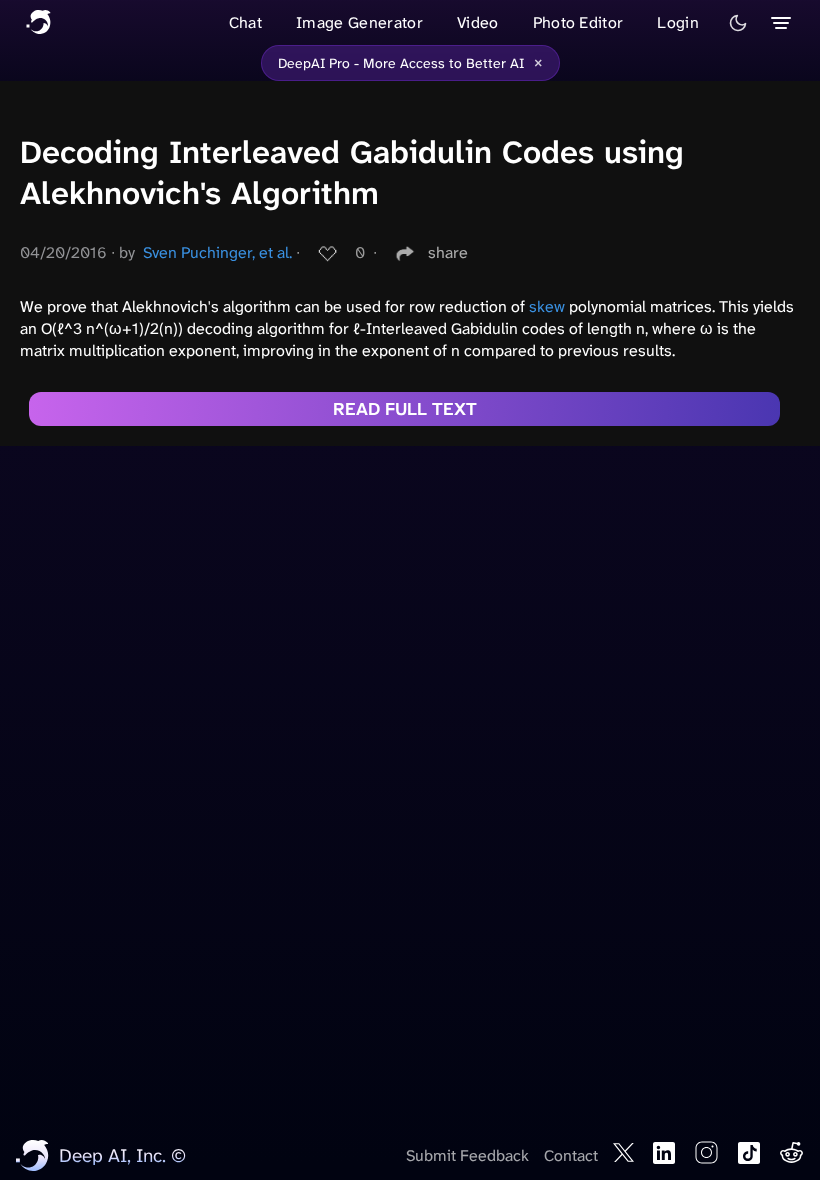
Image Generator (359, 22)
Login (678, 22)
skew (547, 306)
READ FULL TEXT (405, 409)
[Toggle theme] (738, 23)
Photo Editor (578, 22)
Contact (571, 1155)
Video (478, 22)
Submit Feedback (467, 1155)
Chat (245, 22)
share (448, 252)
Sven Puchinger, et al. (217, 252)
